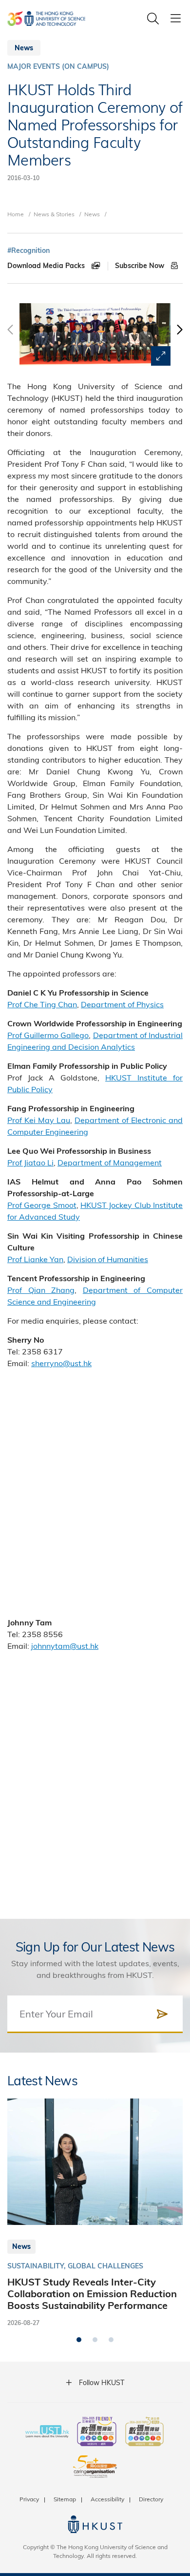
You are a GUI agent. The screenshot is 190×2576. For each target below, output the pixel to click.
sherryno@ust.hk (61, 1363)
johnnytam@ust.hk (65, 1646)
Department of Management (110, 1162)
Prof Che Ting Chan (42, 1004)
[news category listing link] (58, 67)
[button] (179, 334)
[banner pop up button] (161, 356)
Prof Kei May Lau (39, 1120)
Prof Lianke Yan (35, 1259)
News (92, 214)
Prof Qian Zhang (41, 1290)
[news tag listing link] (28, 251)
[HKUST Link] (46, 19)
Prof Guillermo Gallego (48, 1035)
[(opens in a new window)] (97, 2432)
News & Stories (54, 214)
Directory (151, 2499)
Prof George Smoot (42, 1205)
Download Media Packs (47, 266)
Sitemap (65, 2499)
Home (16, 214)
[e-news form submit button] (162, 2014)
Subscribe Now (141, 266)
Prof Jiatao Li (30, 1162)
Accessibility (107, 2499)
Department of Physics (122, 1004)
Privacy (29, 2499)
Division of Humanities (108, 1259)
